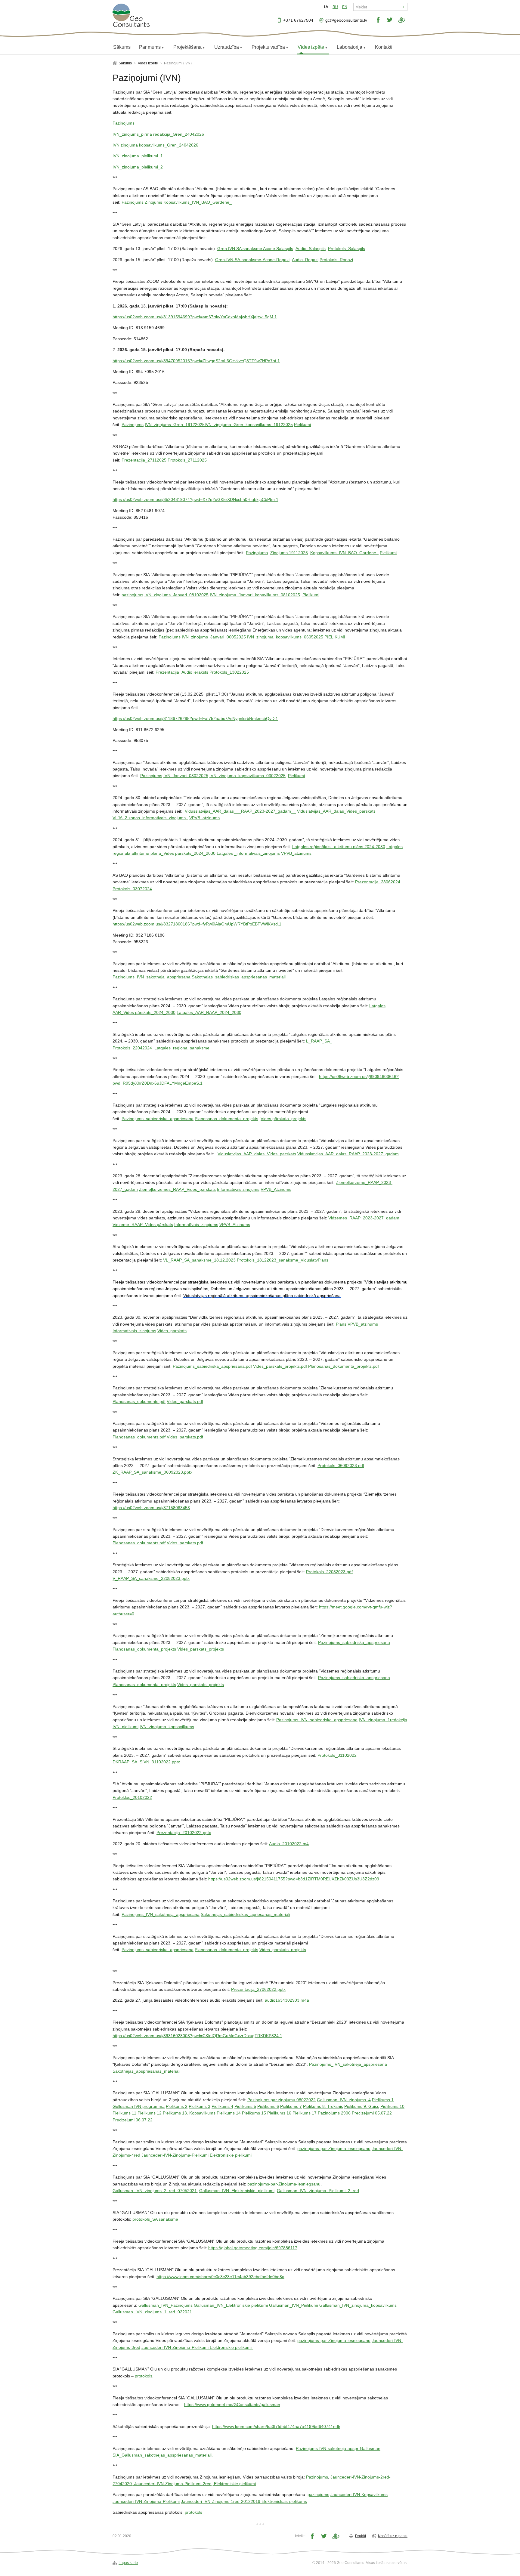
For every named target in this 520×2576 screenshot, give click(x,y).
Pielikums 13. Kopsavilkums (189, 2113)
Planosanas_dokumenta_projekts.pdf (344, 1366)
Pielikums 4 (222, 2106)
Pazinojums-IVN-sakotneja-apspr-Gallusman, (339, 2448)
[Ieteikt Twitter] (390, 20)
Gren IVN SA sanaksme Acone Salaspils (255, 249)
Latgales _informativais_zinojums (248, 853)
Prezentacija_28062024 (378, 882)
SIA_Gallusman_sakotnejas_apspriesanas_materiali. (163, 2455)
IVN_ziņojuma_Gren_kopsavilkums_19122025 (249, 425)
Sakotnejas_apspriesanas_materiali (146, 2071)
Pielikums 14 (229, 2113)
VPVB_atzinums (204, 818)
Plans (341, 1324)
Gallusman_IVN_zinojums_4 (344, 2100)
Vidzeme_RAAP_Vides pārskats (143, 1225)
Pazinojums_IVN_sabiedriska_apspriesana (317, 1720)
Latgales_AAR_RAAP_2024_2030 (209, 1012)
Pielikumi (302, 425)
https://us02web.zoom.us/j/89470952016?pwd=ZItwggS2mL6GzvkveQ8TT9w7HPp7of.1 (196, 361)
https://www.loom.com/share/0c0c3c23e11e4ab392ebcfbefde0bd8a (220, 2277)
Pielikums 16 (279, 2113)
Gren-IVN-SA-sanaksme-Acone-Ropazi (252, 260)
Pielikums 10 (392, 2106)
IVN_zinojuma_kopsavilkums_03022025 (248, 776)
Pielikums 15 (254, 2113)
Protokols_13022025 (229, 672)
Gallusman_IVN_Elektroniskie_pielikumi (237, 2191)
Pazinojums (124, 123)
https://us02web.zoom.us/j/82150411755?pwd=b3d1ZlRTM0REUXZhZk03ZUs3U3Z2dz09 (294, 1879)
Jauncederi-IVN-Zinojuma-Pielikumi (175, 2155)
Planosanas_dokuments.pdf (139, 1401)
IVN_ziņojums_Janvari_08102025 (176, 595)
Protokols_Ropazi (336, 260)
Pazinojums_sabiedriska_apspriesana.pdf (212, 1366)
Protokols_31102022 (337, 1755)
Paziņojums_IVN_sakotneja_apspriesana (152, 977)
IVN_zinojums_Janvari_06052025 (214, 637)
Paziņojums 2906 (334, 2113)
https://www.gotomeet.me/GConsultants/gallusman (232, 2405)
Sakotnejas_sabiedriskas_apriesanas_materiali (245, 1914)
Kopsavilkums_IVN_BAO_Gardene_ (198, 202)
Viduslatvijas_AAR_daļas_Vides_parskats (336, 811)
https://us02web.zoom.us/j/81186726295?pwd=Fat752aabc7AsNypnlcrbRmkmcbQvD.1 (195, 718)
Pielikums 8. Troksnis (323, 2106)
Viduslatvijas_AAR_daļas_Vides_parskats (257, 1154)
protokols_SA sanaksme (155, 2219)
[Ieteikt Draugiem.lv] (402, 20)
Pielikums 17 (305, 2113)
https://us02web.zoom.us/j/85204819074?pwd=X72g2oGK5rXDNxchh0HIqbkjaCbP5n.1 (195, 499)
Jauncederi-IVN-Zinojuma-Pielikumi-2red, (174, 2484)
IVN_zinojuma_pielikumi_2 (138, 167)
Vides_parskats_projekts (201, 1649)
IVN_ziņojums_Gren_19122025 (175, 425)
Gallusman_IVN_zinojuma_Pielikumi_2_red (318, 2191)
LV (326, 7)
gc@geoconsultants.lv (346, 20)
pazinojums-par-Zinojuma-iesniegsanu (334, 2148)
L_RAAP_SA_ (319, 1041)
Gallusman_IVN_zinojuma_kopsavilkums (358, 2305)
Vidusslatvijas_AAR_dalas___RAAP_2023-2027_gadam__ (240, 811)
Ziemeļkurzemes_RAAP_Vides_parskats (177, 1189)
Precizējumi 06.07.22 (133, 2120)
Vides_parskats (172, 1331)
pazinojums (132, 595)
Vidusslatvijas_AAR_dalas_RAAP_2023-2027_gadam (348, 1154)
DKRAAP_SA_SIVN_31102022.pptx (146, 1762)
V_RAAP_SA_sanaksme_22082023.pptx (151, 1578)
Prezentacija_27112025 (144, 460)
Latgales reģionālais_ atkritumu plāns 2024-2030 (339, 847)
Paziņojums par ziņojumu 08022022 (282, 2100)
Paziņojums (133, 202)
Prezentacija (167, 672)
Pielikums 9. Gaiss (362, 2106)
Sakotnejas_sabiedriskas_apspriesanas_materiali (239, 977)
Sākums (125, 63)
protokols (144, 2376)
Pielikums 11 (124, 2113)
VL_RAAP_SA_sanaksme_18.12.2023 (199, 1260)
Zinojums (153, 202)
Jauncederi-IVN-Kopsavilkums (359, 2494)
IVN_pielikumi (125, 1727)
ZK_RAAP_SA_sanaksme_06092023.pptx (152, 1472)
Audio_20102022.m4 (289, 1844)
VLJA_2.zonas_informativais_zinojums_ (150, 818)
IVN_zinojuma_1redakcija (383, 1720)
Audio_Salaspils (311, 249)
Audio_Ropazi (305, 260)
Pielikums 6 (268, 2106)
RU (335, 7)
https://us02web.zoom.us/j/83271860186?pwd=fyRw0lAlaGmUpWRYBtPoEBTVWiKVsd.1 (197, 924)
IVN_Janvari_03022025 (186, 776)
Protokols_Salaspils (347, 249)
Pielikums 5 (245, 2106)
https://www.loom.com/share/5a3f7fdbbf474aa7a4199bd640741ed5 (276, 2426)
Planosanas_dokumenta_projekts (226, 1119)
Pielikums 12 (150, 2113)
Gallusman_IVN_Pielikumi (294, 2305)
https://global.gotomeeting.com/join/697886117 (253, 2248)
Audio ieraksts (195, 672)
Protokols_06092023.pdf (341, 1466)
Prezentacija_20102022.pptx (184, 1833)
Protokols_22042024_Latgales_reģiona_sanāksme (161, 1048)
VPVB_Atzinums (276, 1189)
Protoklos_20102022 (132, 1797)
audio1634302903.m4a (287, 2000)
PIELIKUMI (335, 637)
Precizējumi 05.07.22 (372, 2113)
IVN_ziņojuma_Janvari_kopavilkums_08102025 (255, 595)
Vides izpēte (148, 63)
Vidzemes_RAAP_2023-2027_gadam (364, 1218)
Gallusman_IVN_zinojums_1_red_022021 (152, 2312)
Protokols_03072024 (132, 889)
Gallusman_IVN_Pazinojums (166, 2305)
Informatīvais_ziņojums (196, 1225)
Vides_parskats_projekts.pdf (280, 1366)
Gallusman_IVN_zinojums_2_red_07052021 (155, 2191)
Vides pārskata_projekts (283, 1119)
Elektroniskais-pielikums (284, 2501)
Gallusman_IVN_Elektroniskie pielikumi (231, 2305)
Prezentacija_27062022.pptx (258, 1989)
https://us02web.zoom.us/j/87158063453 (151, 1508)
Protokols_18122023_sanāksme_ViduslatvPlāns (283, 1260)
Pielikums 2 (177, 2106)
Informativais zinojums (238, 1189)
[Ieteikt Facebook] (378, 20)
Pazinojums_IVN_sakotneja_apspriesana (161, 1914)
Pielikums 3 (200, 2106)
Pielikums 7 (291, 2106)
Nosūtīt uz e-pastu (393, 2536)
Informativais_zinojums (134, 1331)
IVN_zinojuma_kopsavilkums (167, 1727)
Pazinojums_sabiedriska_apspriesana (158, 1119)
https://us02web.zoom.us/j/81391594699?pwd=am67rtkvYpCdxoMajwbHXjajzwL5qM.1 (195, 317)
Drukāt (361, 2536)
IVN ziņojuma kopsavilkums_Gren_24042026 (155, 145)
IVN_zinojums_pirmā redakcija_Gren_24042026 (158, 134)
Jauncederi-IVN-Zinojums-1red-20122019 (221, 2501)
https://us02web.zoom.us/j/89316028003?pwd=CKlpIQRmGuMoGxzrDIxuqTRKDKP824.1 (197, 2036)
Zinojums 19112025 (289, 553)
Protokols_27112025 (187, 460)
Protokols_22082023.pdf (329, 1572)
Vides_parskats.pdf (185, 1401)
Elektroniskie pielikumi (231, 2155)
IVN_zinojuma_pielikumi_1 (138, 156)
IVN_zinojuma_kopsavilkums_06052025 (285, 637)
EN (345, 7)
